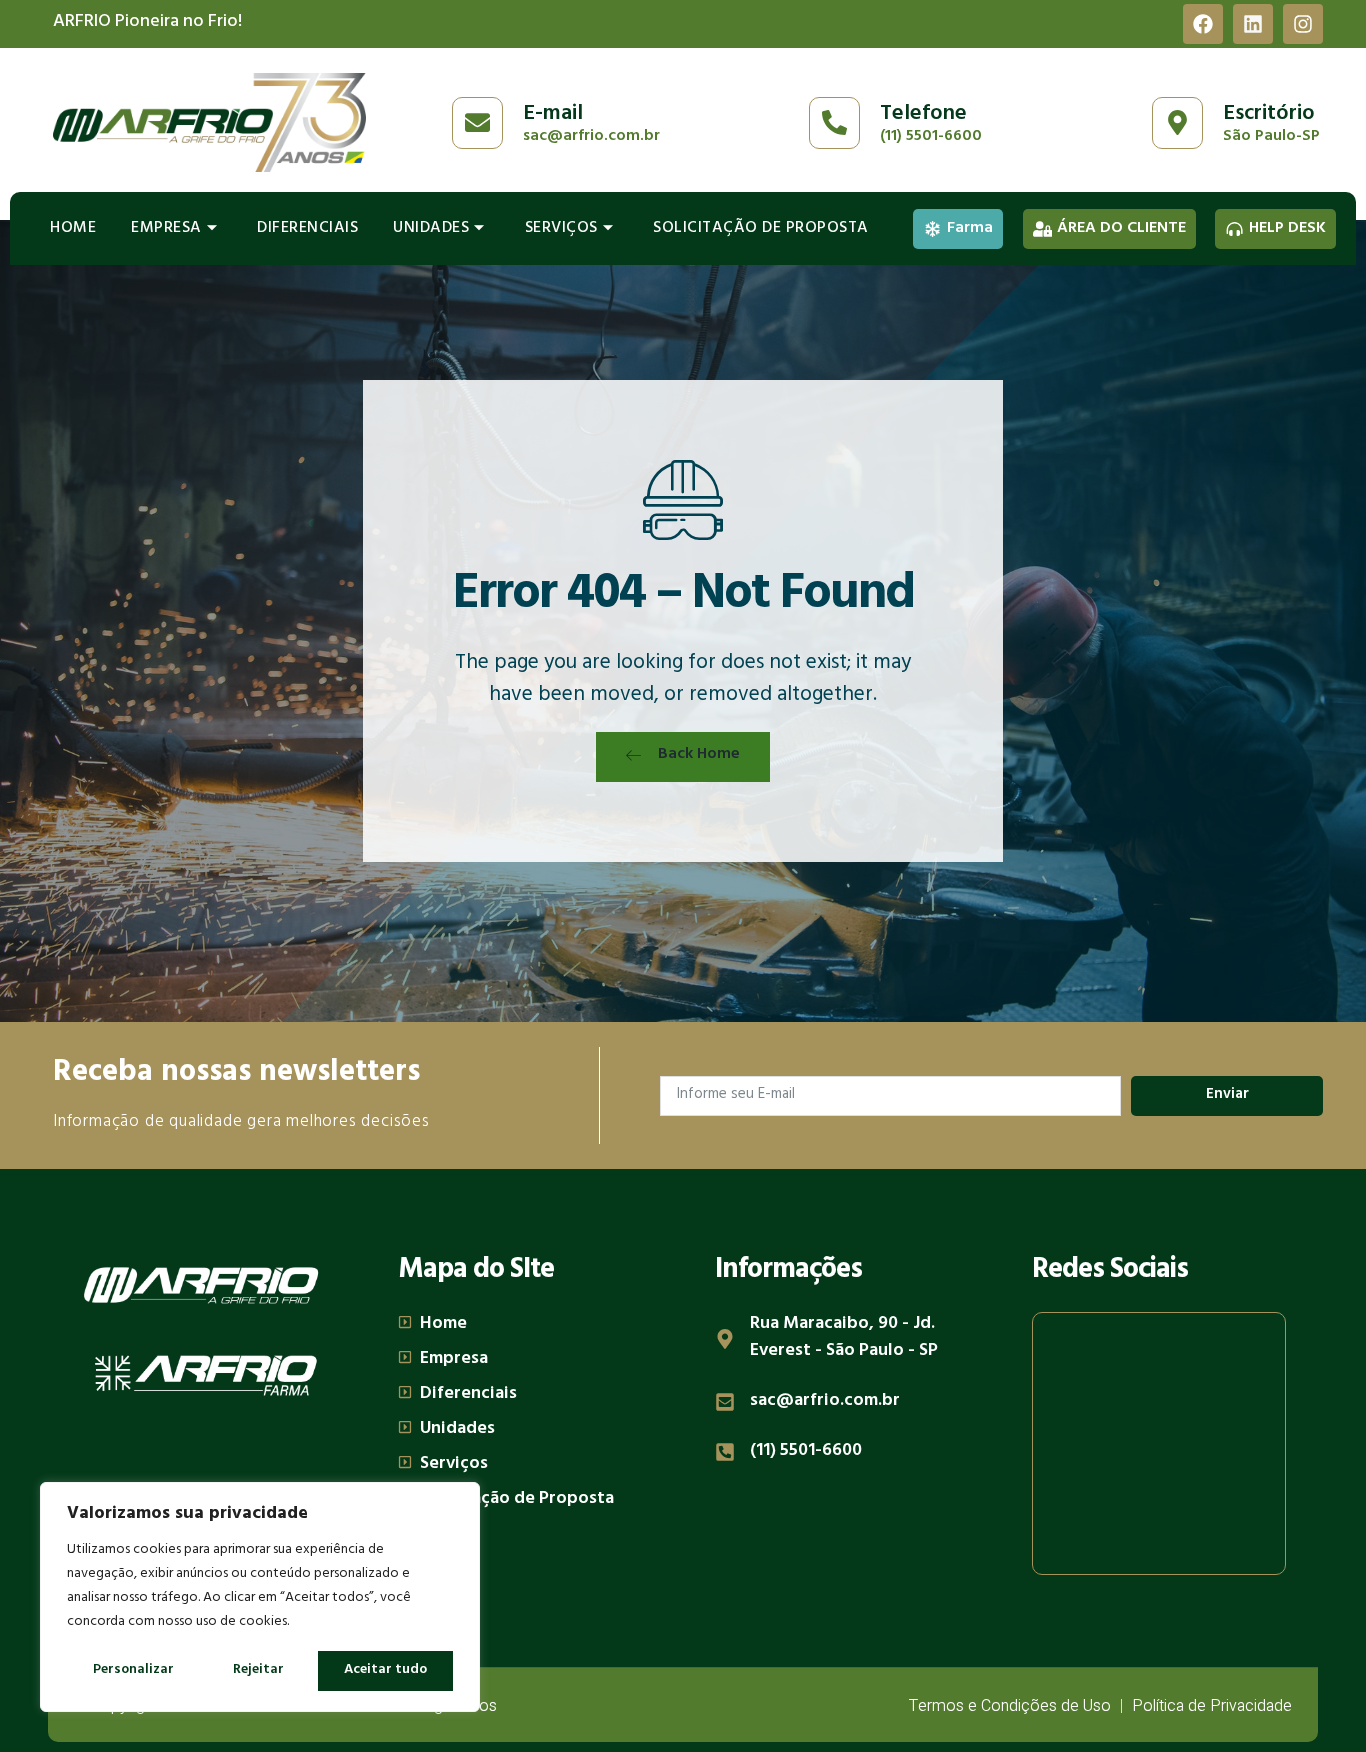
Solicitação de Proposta (761, 229)
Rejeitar (258, 1670)
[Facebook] (1203, 24)
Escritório (1269, 115)
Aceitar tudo (385, 1670)
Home (73, 229)
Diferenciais (307, 229)
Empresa (166, 229)
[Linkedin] (1253, 24)
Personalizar (133, 1670)
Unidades (431, 229)
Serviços (561, 229)
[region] (260, 1597)
